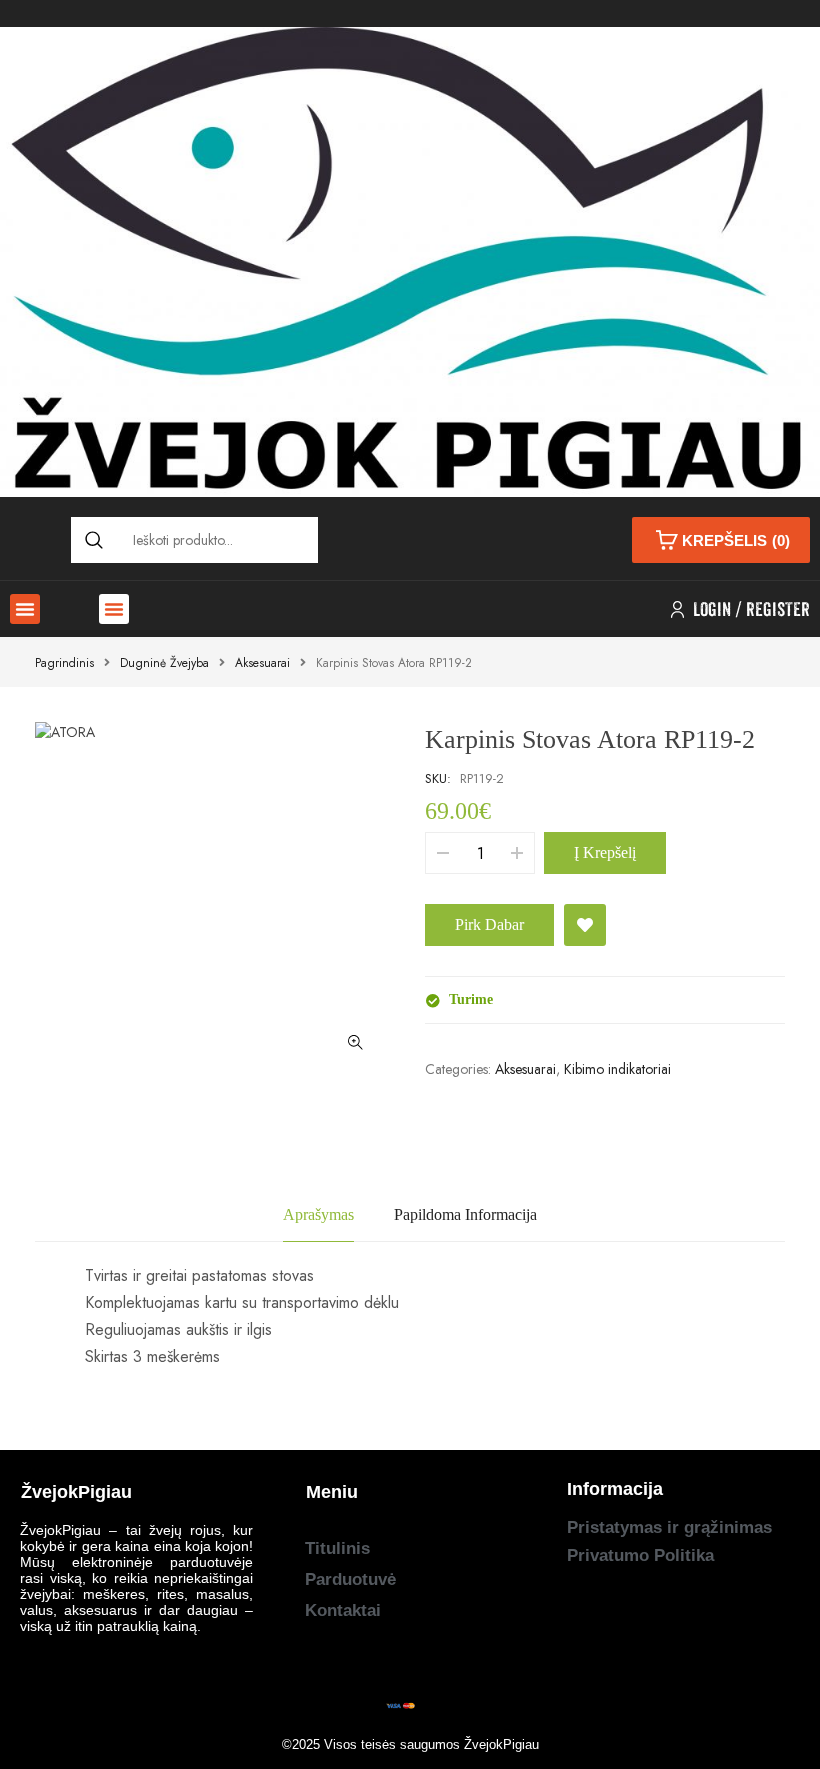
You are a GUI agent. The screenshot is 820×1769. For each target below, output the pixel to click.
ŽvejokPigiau (501, 1744)
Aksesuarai (262, 663)
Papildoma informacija (465, 1214)
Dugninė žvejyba (164, 663)
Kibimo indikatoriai (617, 1069)
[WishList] (585, 925)
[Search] (94, 540)
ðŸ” (355, 1042)
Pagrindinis (64, 663)
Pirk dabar (489, 924)
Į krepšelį (605, 852)
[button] (25, 609)
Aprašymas (318, 1214)
